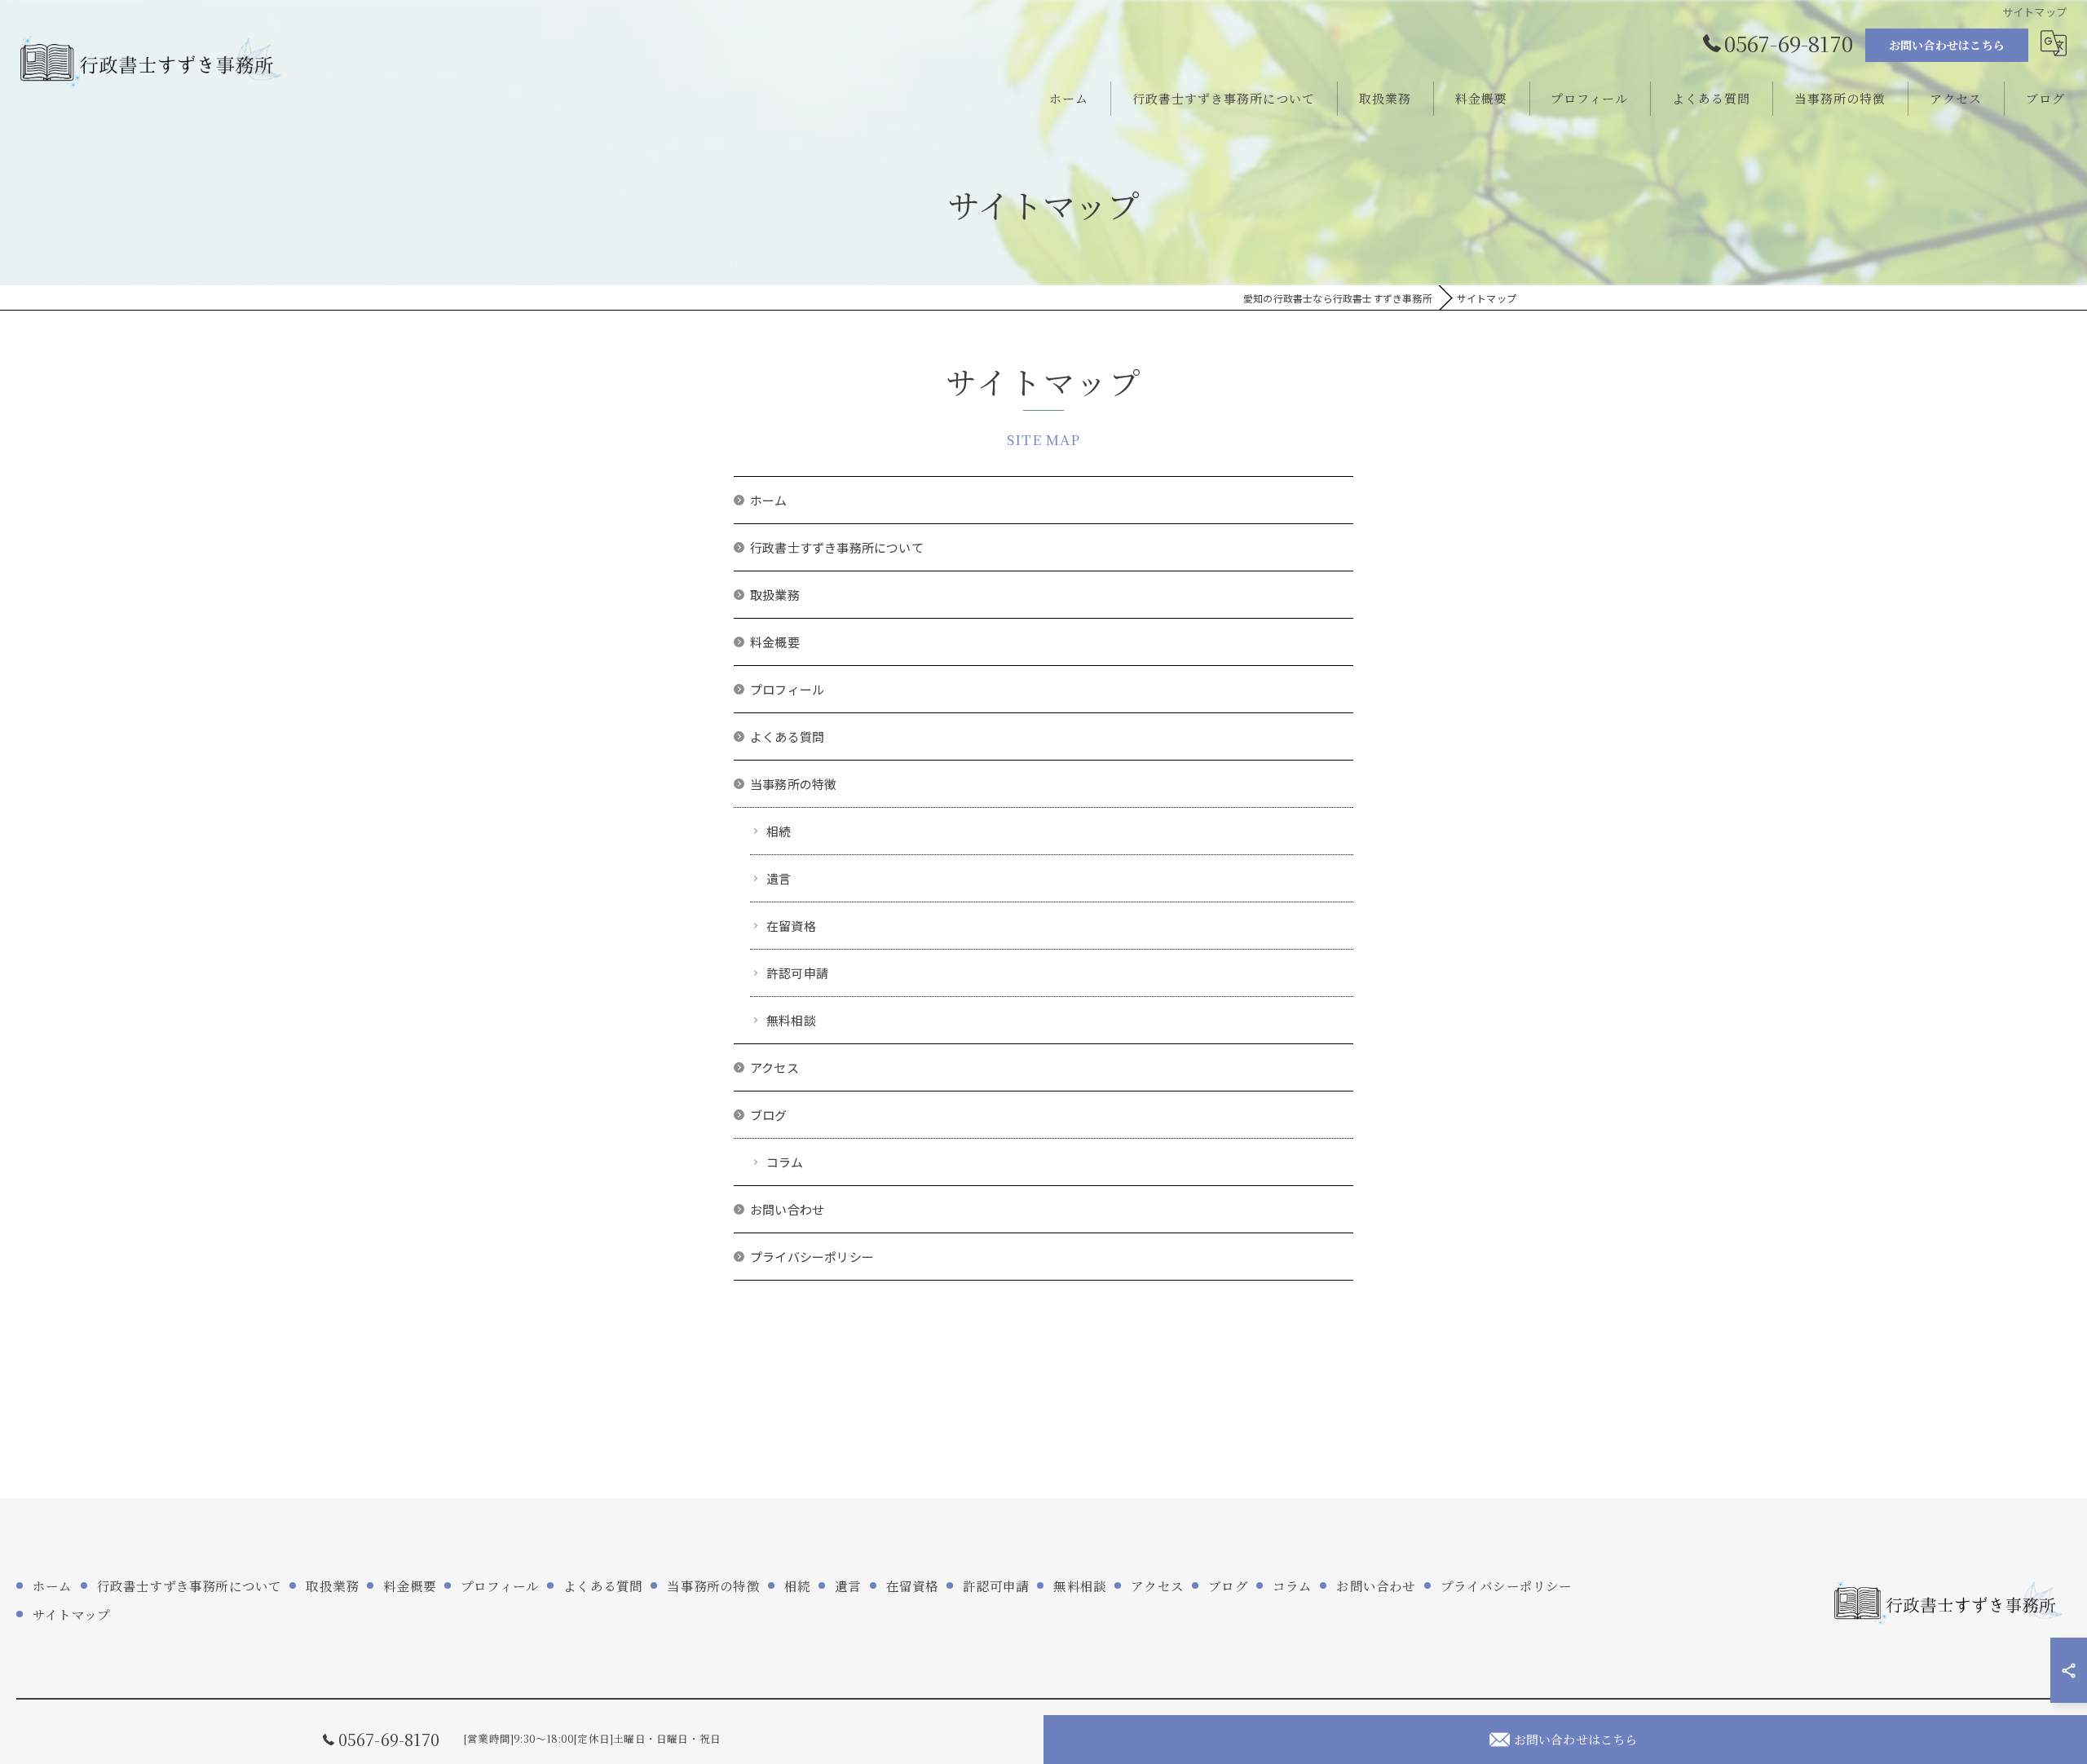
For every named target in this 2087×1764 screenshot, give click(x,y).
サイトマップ (71, 1614)
